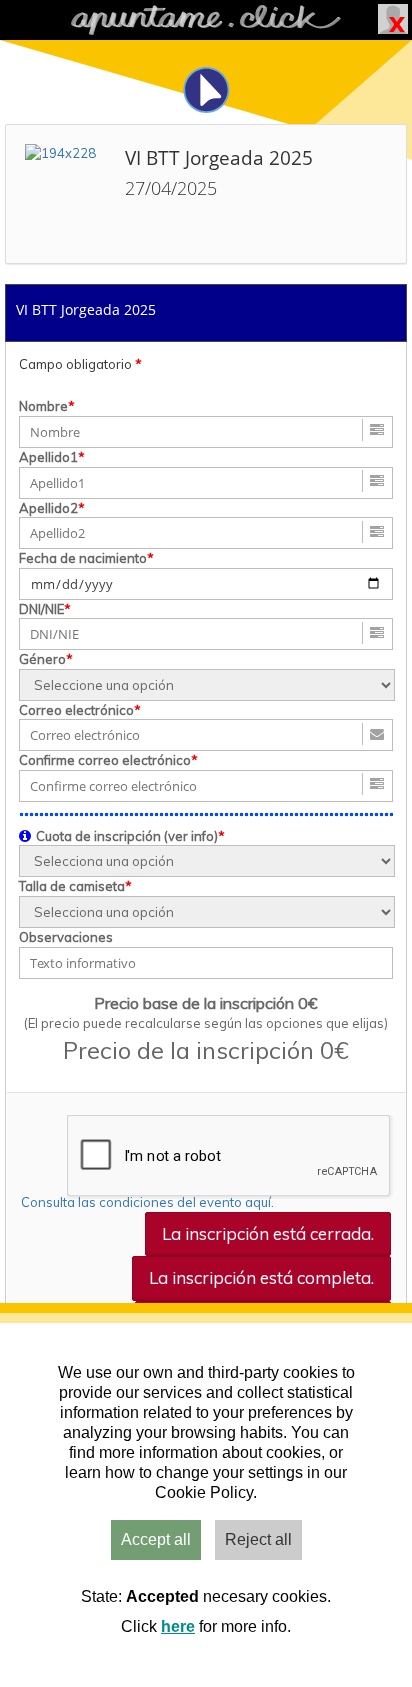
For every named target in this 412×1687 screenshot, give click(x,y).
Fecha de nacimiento (83, 558)
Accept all (156, 1539)
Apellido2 (48, 508)
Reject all (258, 1539)
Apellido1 (48, 457)
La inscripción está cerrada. (268, 1233)
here (178, 1626)
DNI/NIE (41, 609)
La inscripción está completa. (261, 1277)
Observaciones (66, 937)
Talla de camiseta (72, 886)
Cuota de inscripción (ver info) (127, 836)
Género (42, 659)
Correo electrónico (76, 710)
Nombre (43, 406)
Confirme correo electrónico (105, 760)
